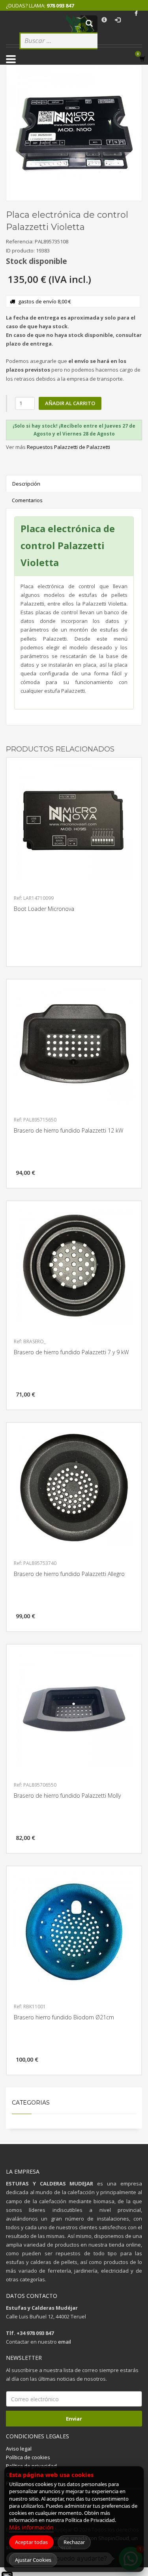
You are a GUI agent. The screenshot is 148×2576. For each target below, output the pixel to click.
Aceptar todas (31, 2542)
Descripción (26, 484)
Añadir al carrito (70, 403)
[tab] (74, 430)
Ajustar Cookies (33, 2560)
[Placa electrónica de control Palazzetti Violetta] (74, 133)
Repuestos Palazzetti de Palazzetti (68, 447)
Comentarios (27, 500)
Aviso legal (19, 2449)
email (65, 2342)
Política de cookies (28, 2457)
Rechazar (74, 2542)
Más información (31, 2527)
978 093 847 (60, 6)
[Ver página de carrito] (144, 59)
